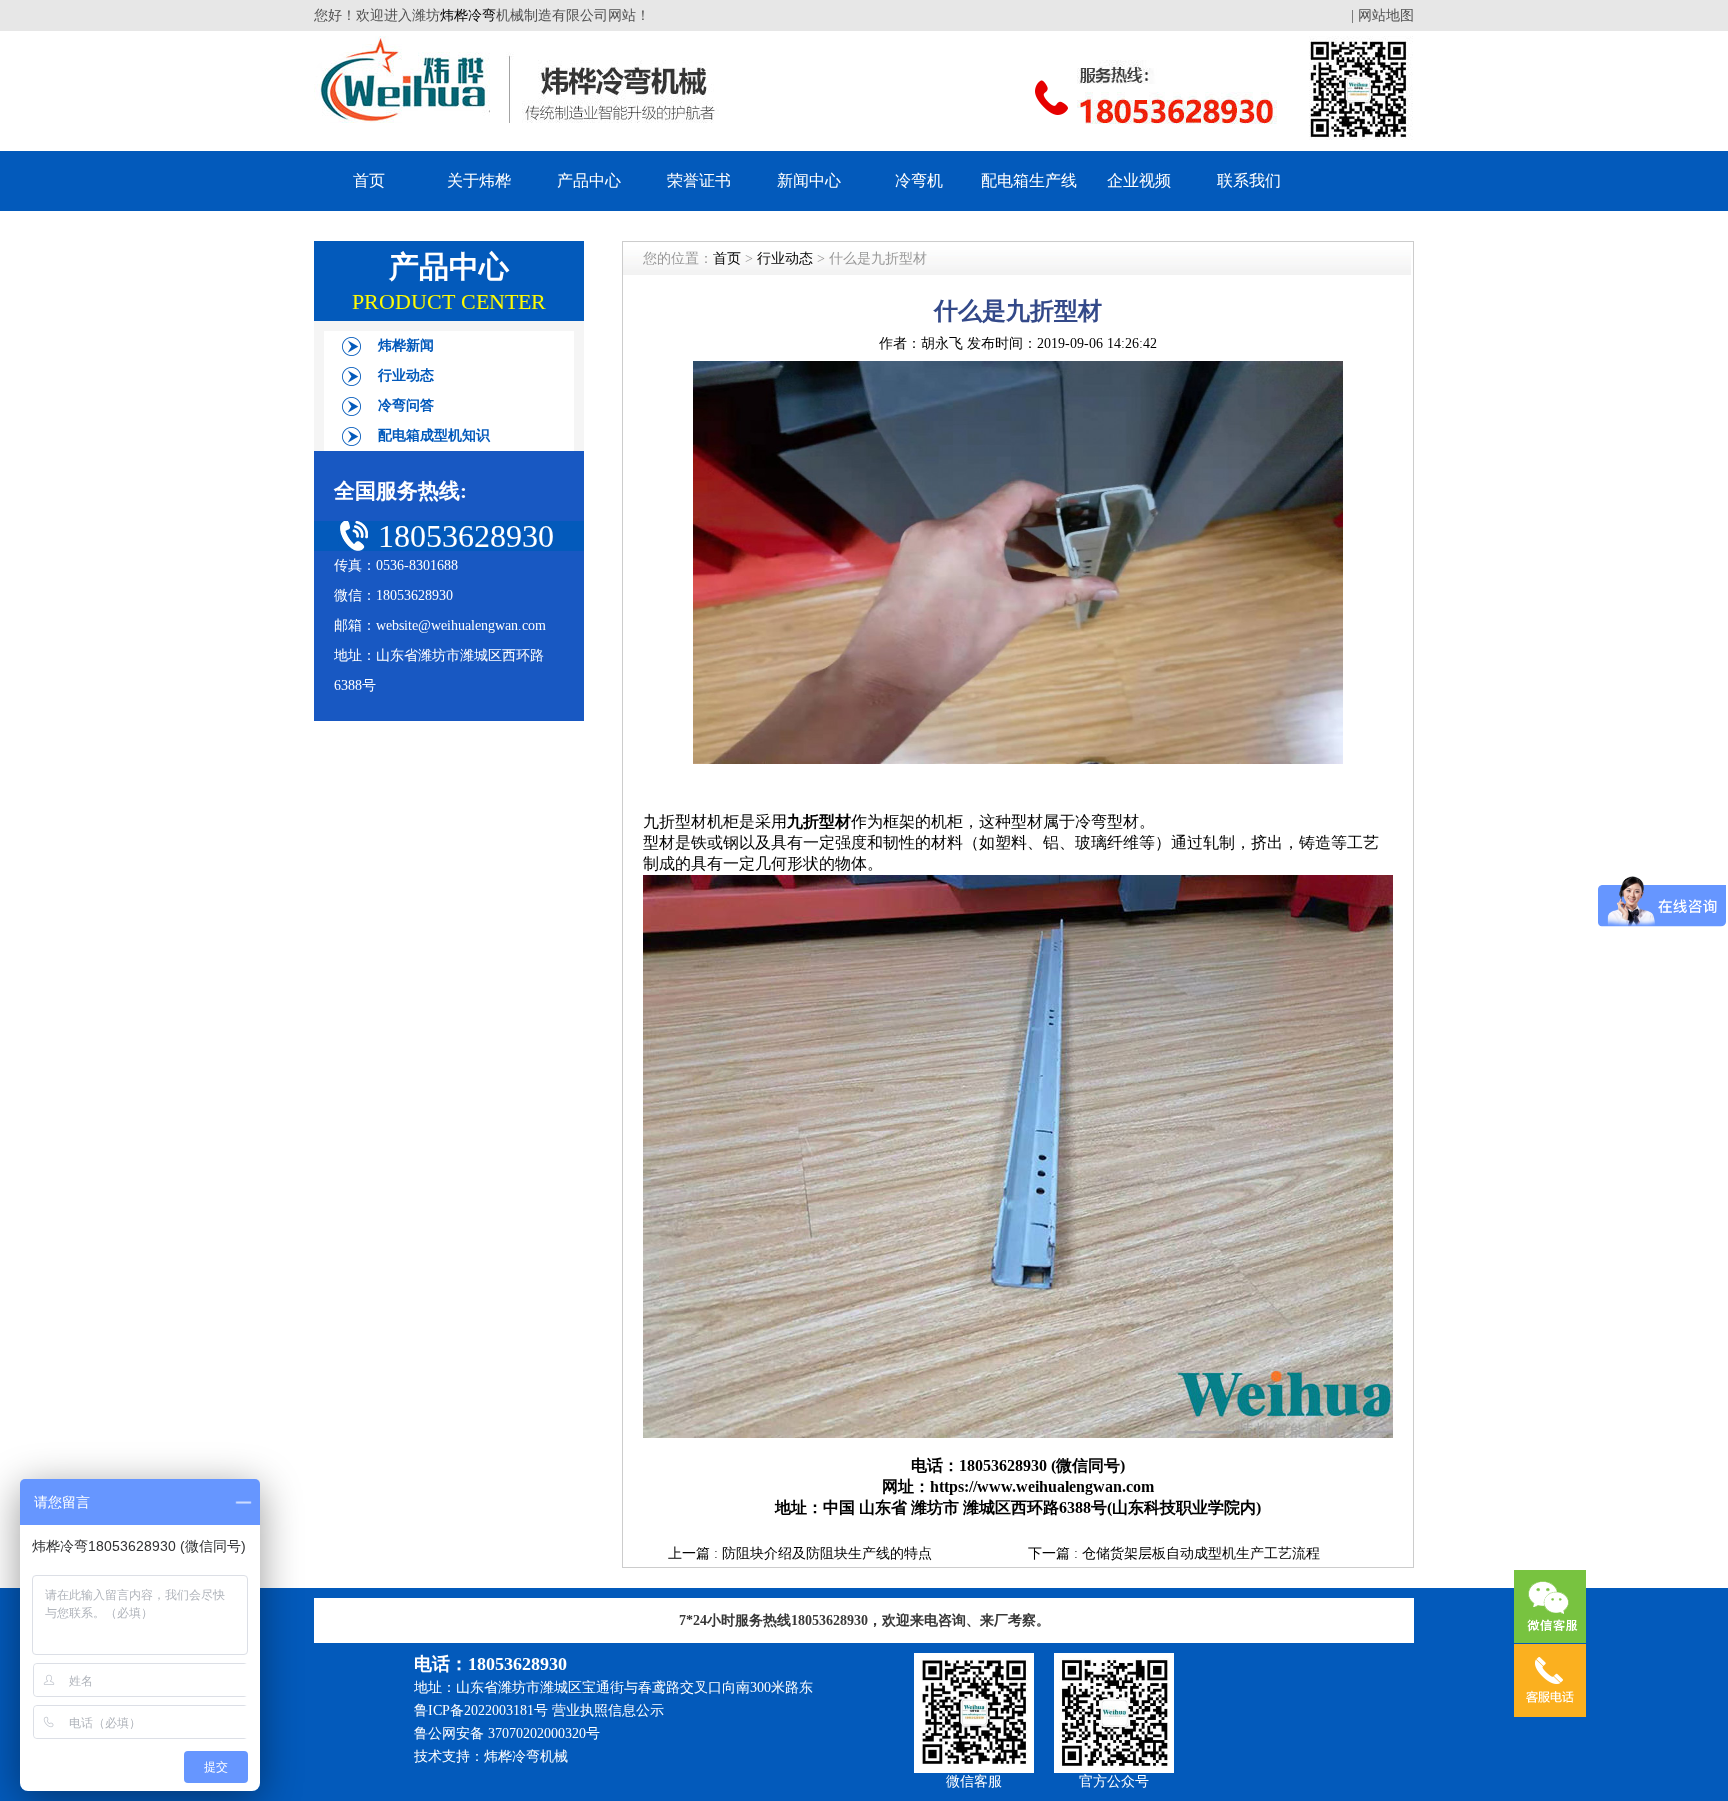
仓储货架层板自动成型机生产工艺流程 (1201, 1553)
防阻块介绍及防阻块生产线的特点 (827, 1553)
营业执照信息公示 (608, 1710)
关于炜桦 (479, 180)
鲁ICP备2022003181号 (481, 1710)
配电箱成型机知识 (434, 435)
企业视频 (1139, 180)
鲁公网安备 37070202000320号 (507, 1733)
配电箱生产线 (1029, 180)
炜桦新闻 (406, 345)
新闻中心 (809, 180)
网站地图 (1386, 15)
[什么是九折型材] (1018, 757)
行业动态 (406, 375)
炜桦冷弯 (468, 15)
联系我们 (1249, 180)
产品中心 (589, 180)
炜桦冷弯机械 (526, 1756)
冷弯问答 (406, 405)
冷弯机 (919, 180)
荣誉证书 (699, 180)
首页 (369, 180)
